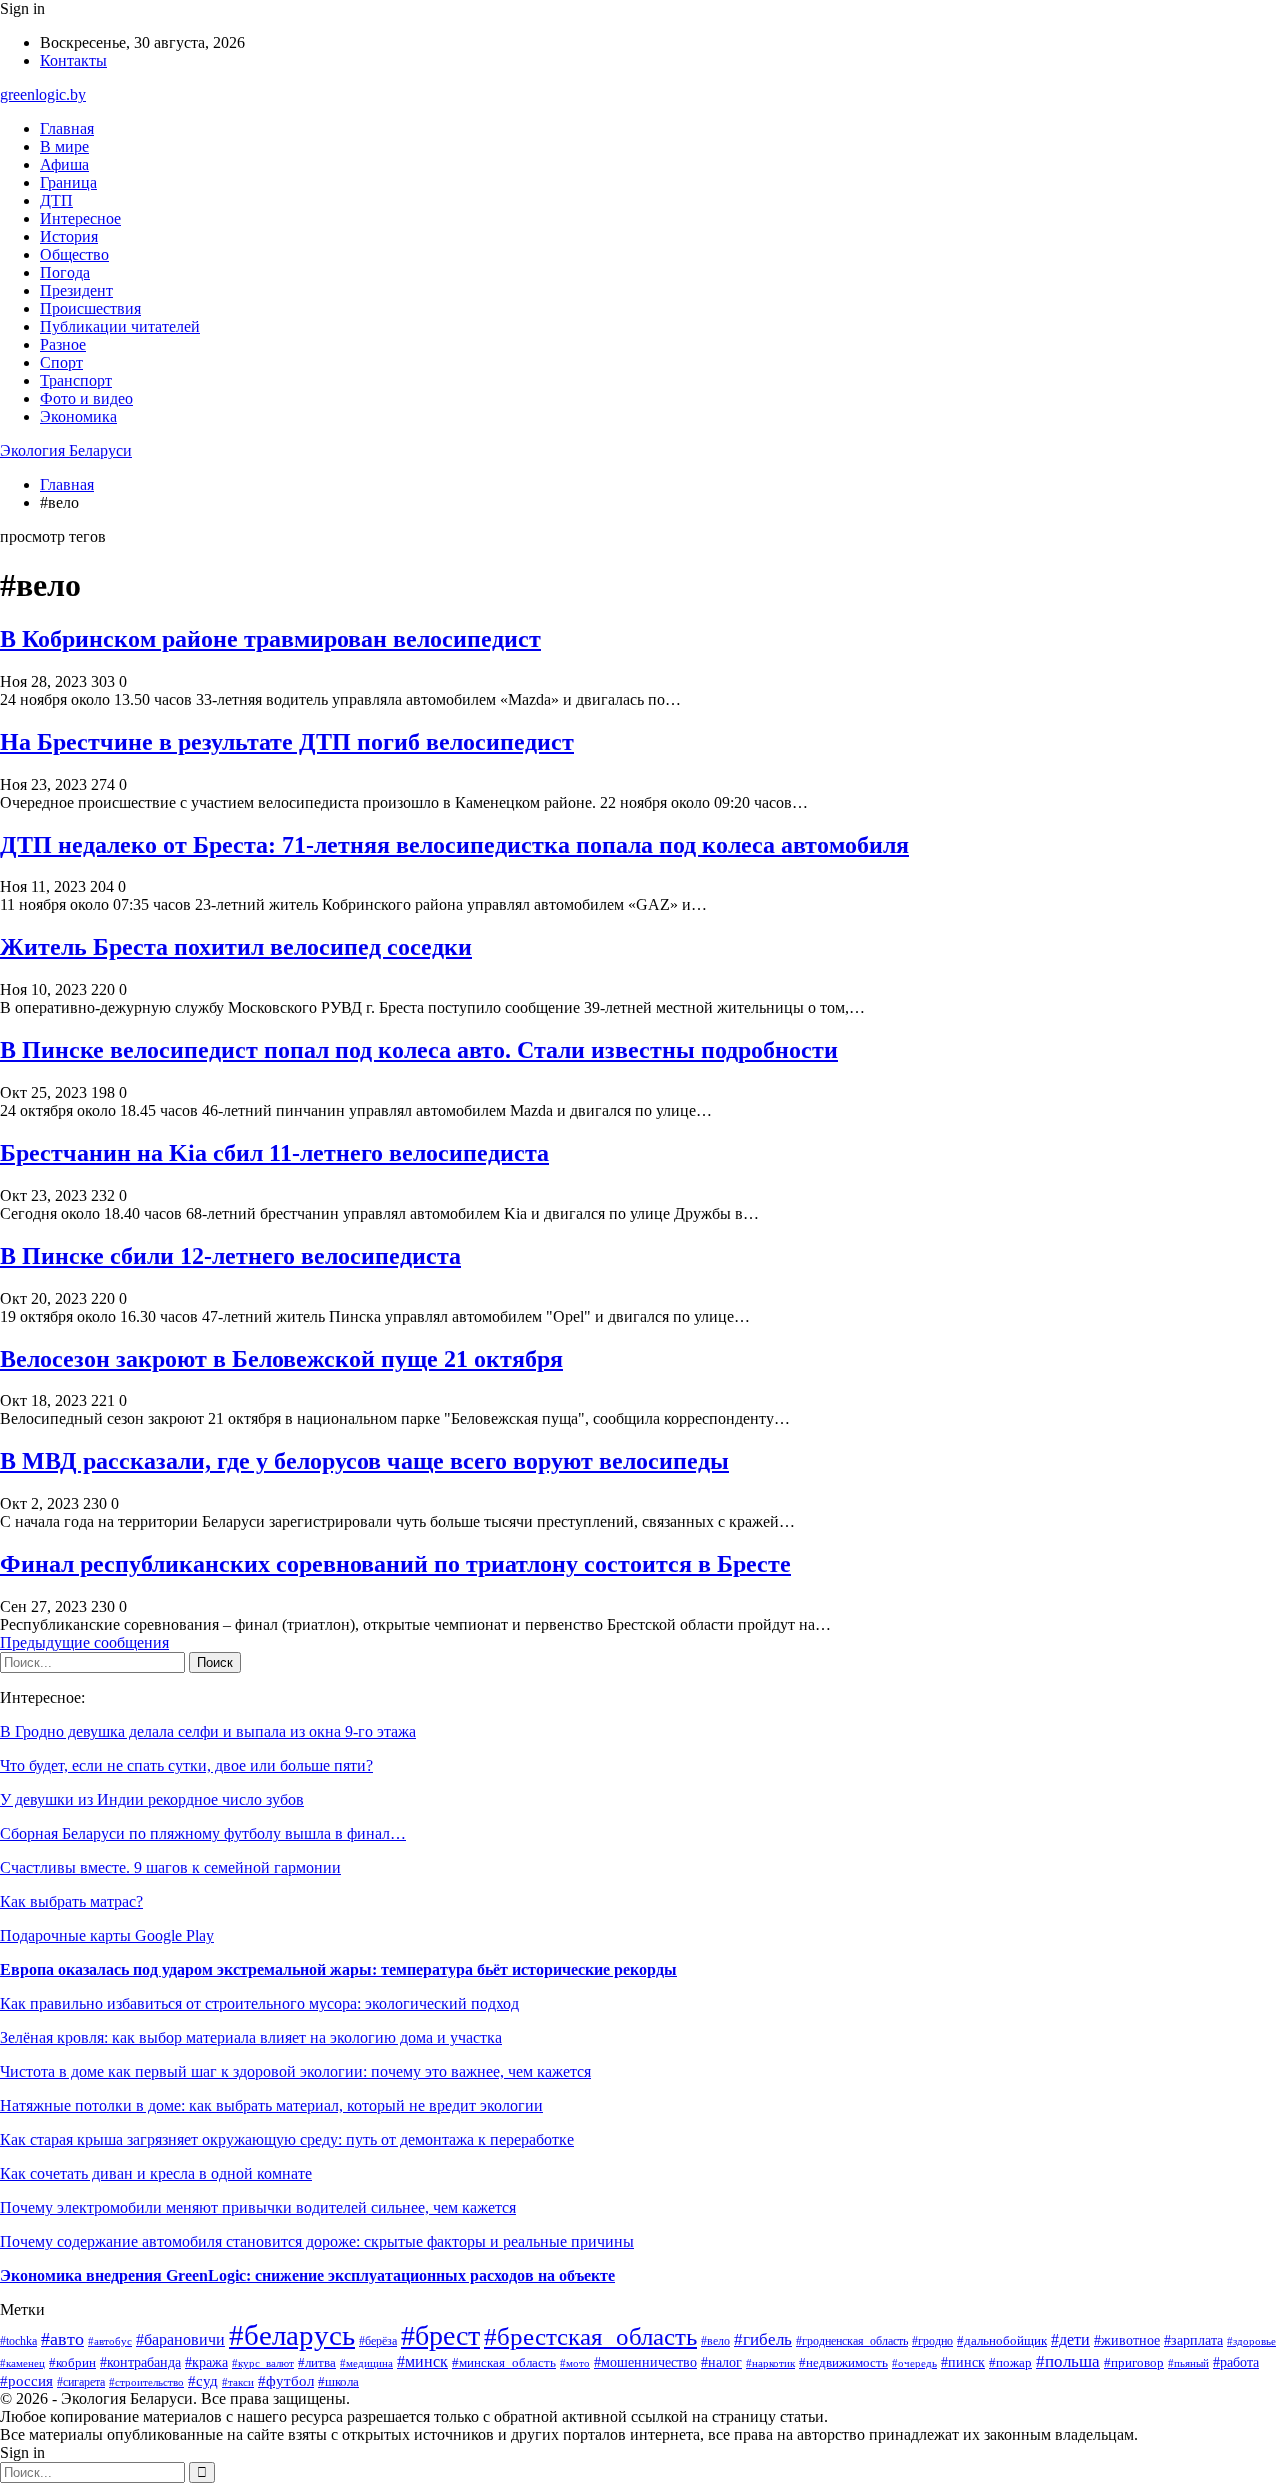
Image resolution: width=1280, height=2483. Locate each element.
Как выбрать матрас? (71, 1901)
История (69, 236)
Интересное (80, 218)
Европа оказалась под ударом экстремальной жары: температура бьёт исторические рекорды (338, 1969)
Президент (76, 290)
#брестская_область (590, 2336)
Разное (63, 344)
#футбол (286, 2381)
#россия (26, 2381)
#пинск (963, 2362)
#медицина (366, 2363)
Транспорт (76, 380)
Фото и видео (86, 398)
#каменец (22, 2363)
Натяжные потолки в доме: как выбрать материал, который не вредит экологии (271, 2105)
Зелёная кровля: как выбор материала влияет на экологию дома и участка (251, 2037)
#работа (1236, 2362)
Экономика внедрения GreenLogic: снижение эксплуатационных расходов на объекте (307, 2275)
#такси (238, 2382)
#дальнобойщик (1002, 2341)
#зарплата (1193, 2340)
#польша (1068, 2361)
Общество (74, 254)
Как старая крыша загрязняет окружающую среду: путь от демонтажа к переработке (287, 2139)
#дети (1070, 2339)
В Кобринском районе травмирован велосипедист (270, 639)
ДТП (56, 200)
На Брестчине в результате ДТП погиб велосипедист (287, 742)
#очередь (914, 2363)
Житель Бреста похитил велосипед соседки (236, 947)
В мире (64, 146)
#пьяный (1188, 2363)
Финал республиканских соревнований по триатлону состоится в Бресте (395, 1564)
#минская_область (504, 2362)
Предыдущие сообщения (84, 1642)
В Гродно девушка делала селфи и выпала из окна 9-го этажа (208, 1731)
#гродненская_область (852, 2341)
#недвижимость (843, 2362)
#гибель (763, 2339)
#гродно (932, 2341)
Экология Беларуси (66, 450)
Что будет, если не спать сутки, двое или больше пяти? (186, 1765)
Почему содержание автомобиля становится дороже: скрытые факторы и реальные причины (317, 2241)
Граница (68, 182)
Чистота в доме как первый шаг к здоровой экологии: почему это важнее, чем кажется (295, 2071)
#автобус (110, 2341)
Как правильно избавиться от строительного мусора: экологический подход (259, 2003)
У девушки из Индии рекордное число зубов (152, 1799)
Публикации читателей (120, 326)
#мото (575, 2363)
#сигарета (81, 2382)
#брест (440, 2335)
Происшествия (90, 308)
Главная (67, 128)
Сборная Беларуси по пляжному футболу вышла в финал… (203, 1833)
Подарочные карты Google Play (107, 1935)
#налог (721, 2362)
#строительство (146, 2382)
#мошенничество (645, 2362)
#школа (338, 2382)
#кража (206, 2362)
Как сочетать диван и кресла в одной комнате (156, 2173)
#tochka (18, 2341)
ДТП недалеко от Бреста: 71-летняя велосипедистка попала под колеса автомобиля (454, 845)
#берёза (378, 2341)
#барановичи (180, 2339)
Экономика (78, 416)
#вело (715, 2341)
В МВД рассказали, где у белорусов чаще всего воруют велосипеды (364, 1461)
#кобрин (72, 2363)
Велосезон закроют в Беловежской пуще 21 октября (281, 1359)
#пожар (1010, 2362)
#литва (317, 2362)
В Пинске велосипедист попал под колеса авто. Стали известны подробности (419, 1050)
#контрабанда (140, 2362)
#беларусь (292, 2335)
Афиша (64, 164)
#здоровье (1251, 2341)
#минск (422, 2361)
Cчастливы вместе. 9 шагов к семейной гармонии (170, 1867)
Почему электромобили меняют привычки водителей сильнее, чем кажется (258, 2207)
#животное (1127, 2340)
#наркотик (770, 2363)
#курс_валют (263, 2363)
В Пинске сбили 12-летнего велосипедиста (230, 1256)
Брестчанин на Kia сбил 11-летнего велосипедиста (274, 1153)
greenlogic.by (43, 94)
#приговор (1134, 2363)
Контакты (73, 60)
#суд (203, 2381)
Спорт (61, 362)
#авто (62, 2339)
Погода (65, 272)
